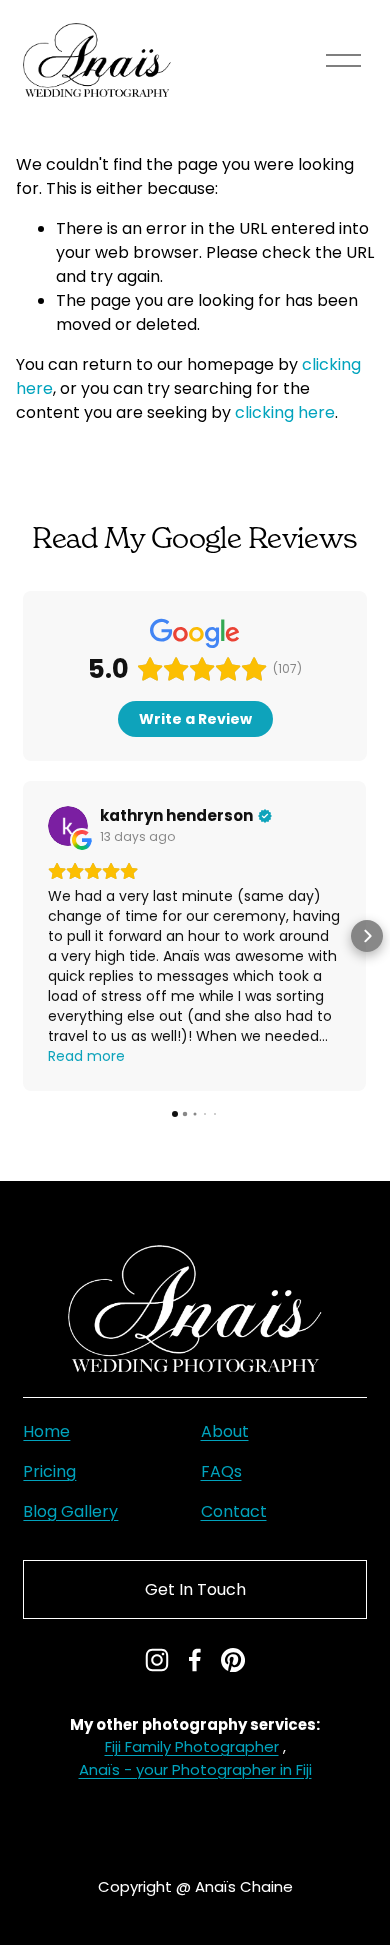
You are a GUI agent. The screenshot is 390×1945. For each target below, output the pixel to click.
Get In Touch (195, 1589)
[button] (23, 936)
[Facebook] (195, 1660)
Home (46, 1431)
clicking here (285, 412)
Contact (234, 1511)
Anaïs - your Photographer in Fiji (195, 1769)
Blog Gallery (70, 1511)
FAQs (221, 1471)
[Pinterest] (233, 1660)
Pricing (49, 1471)
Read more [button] (86, 1056)
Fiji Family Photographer (192, 1746)
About (225, 1431)
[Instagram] (157, 1660)
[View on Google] (68, 826)
